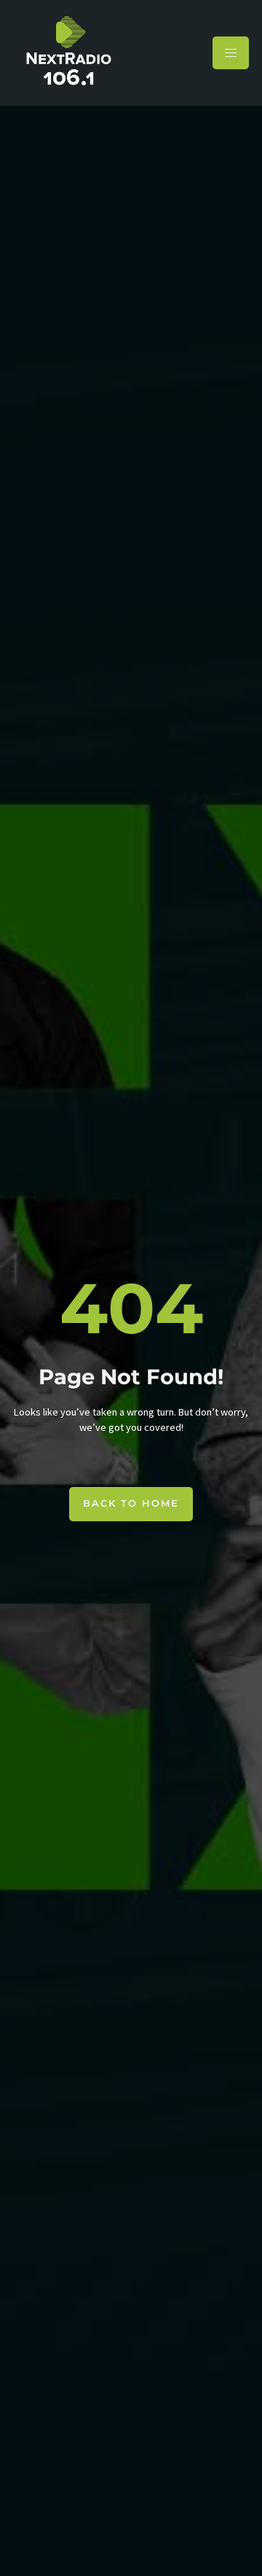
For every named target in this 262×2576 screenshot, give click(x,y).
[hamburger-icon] (231, 53)
